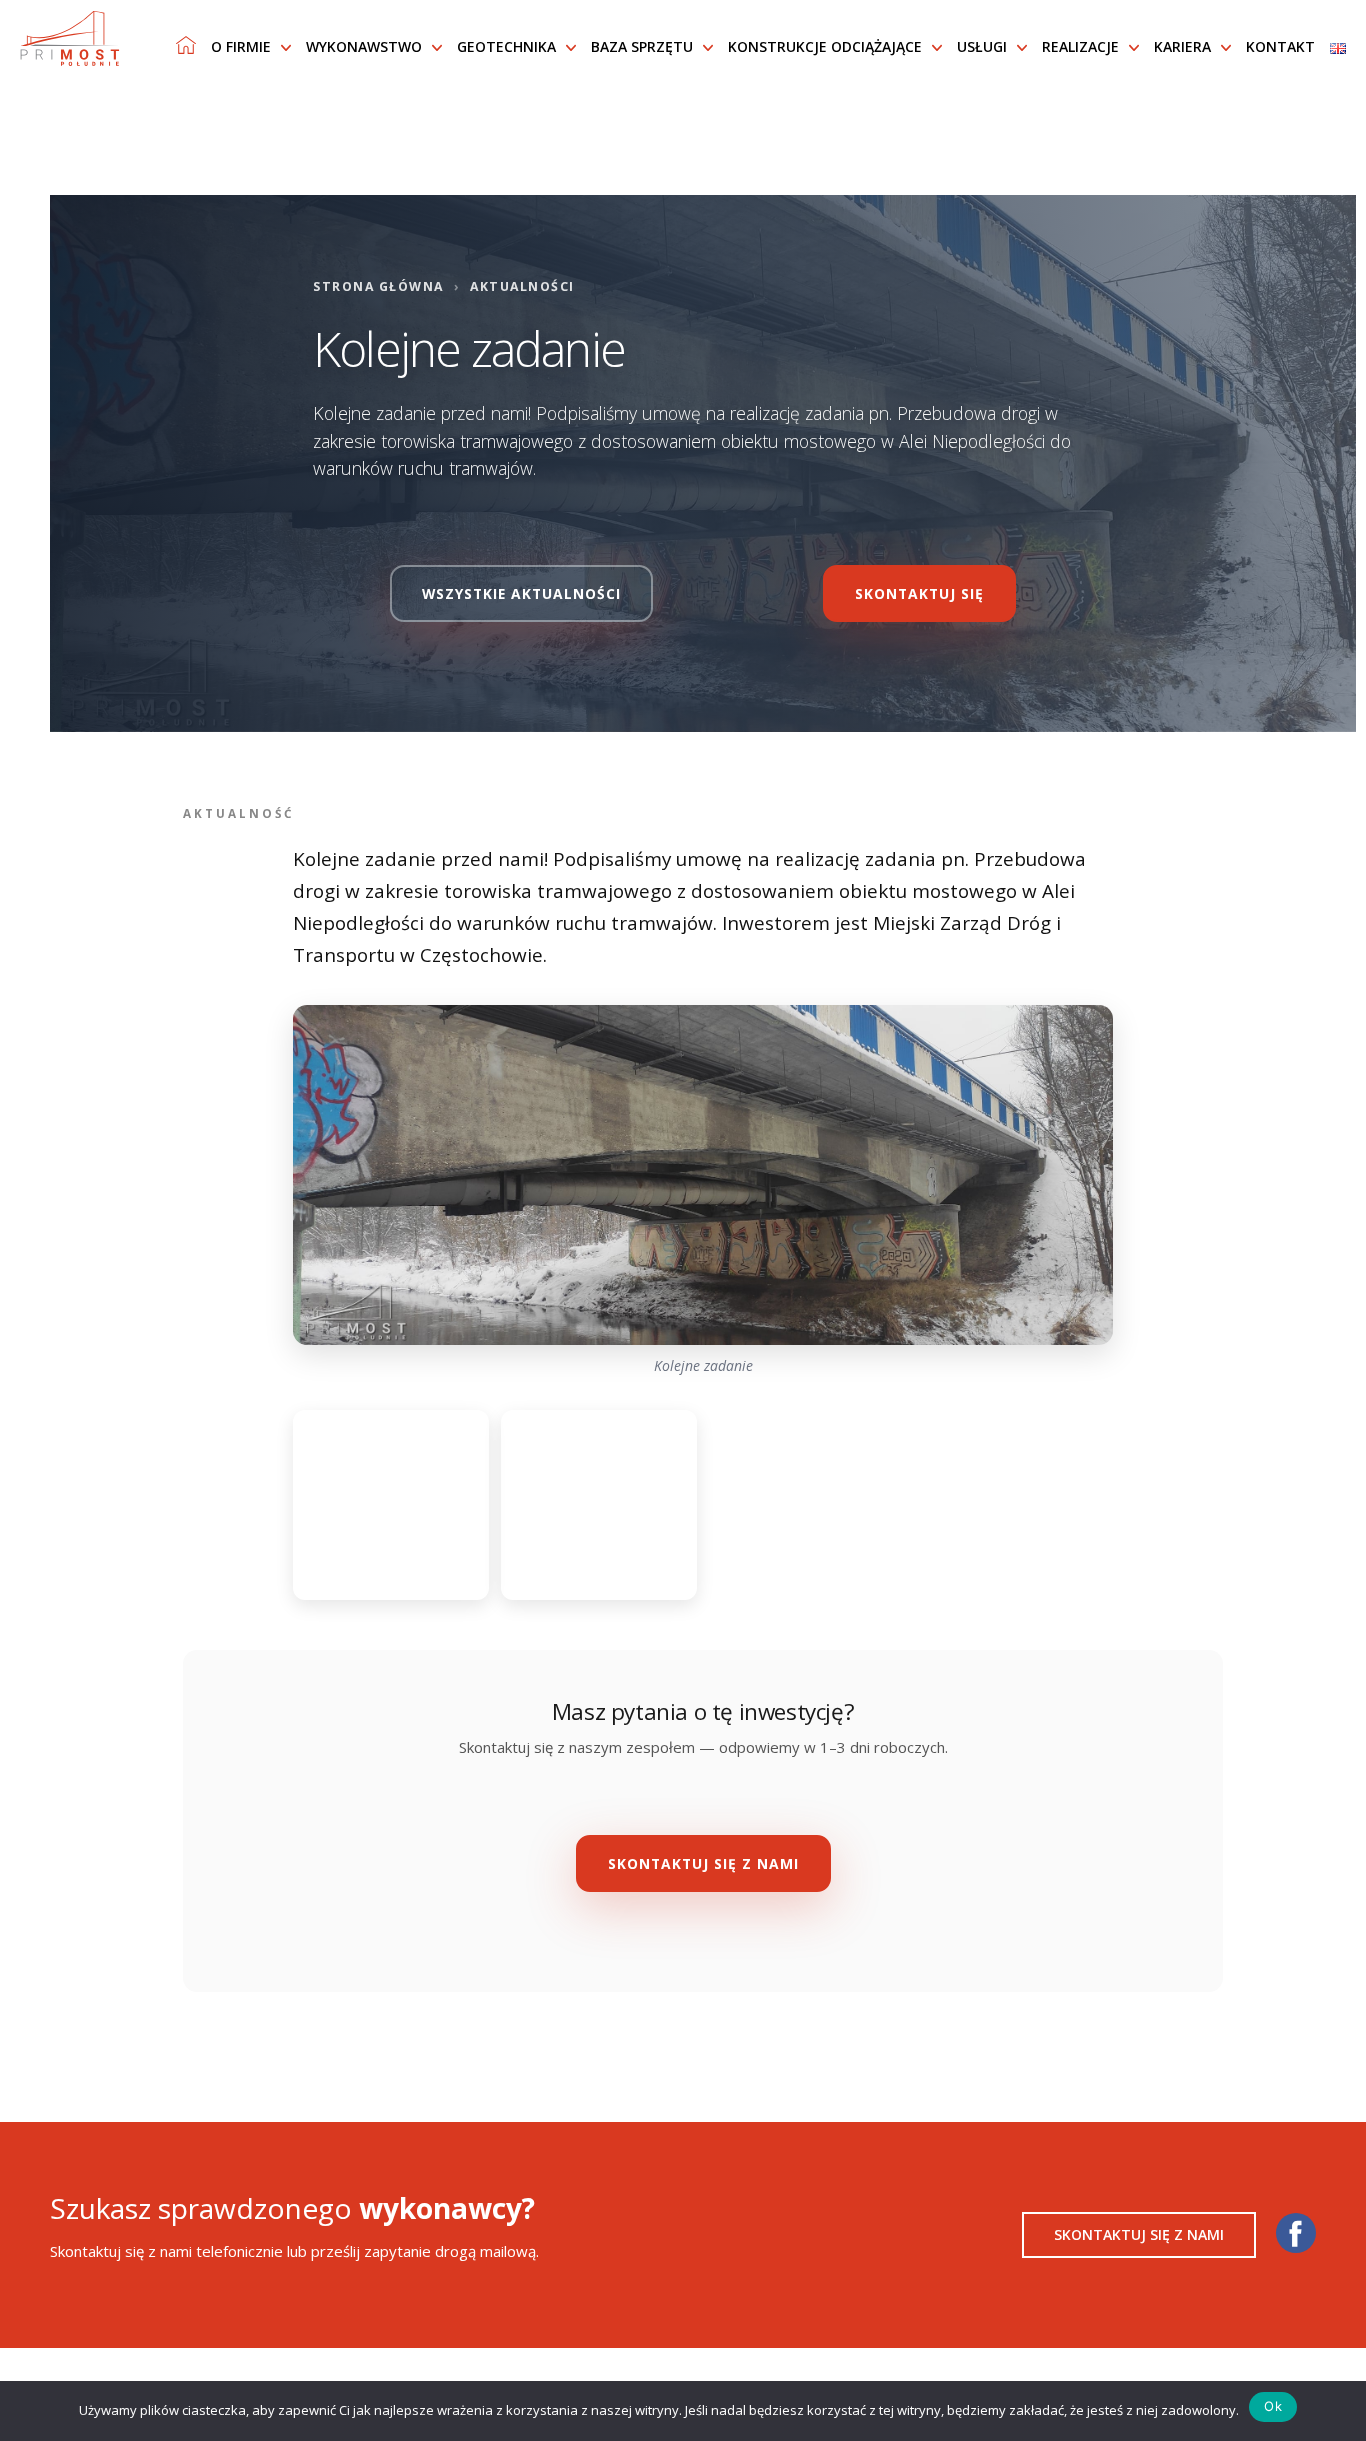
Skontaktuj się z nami (703, 1863)
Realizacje (1080, 46)
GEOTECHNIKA (506, 46)
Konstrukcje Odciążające (825, 46)
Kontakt (1280, 46)
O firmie (241, 46)
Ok (1273, 2406)
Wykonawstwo (364, 46)
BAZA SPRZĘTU (642, 46)
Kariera (1182, 46)
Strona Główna (186, 45)
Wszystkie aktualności (521, 593)
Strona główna (378, 286)
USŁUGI (982, 46)
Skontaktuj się (919, 593)
